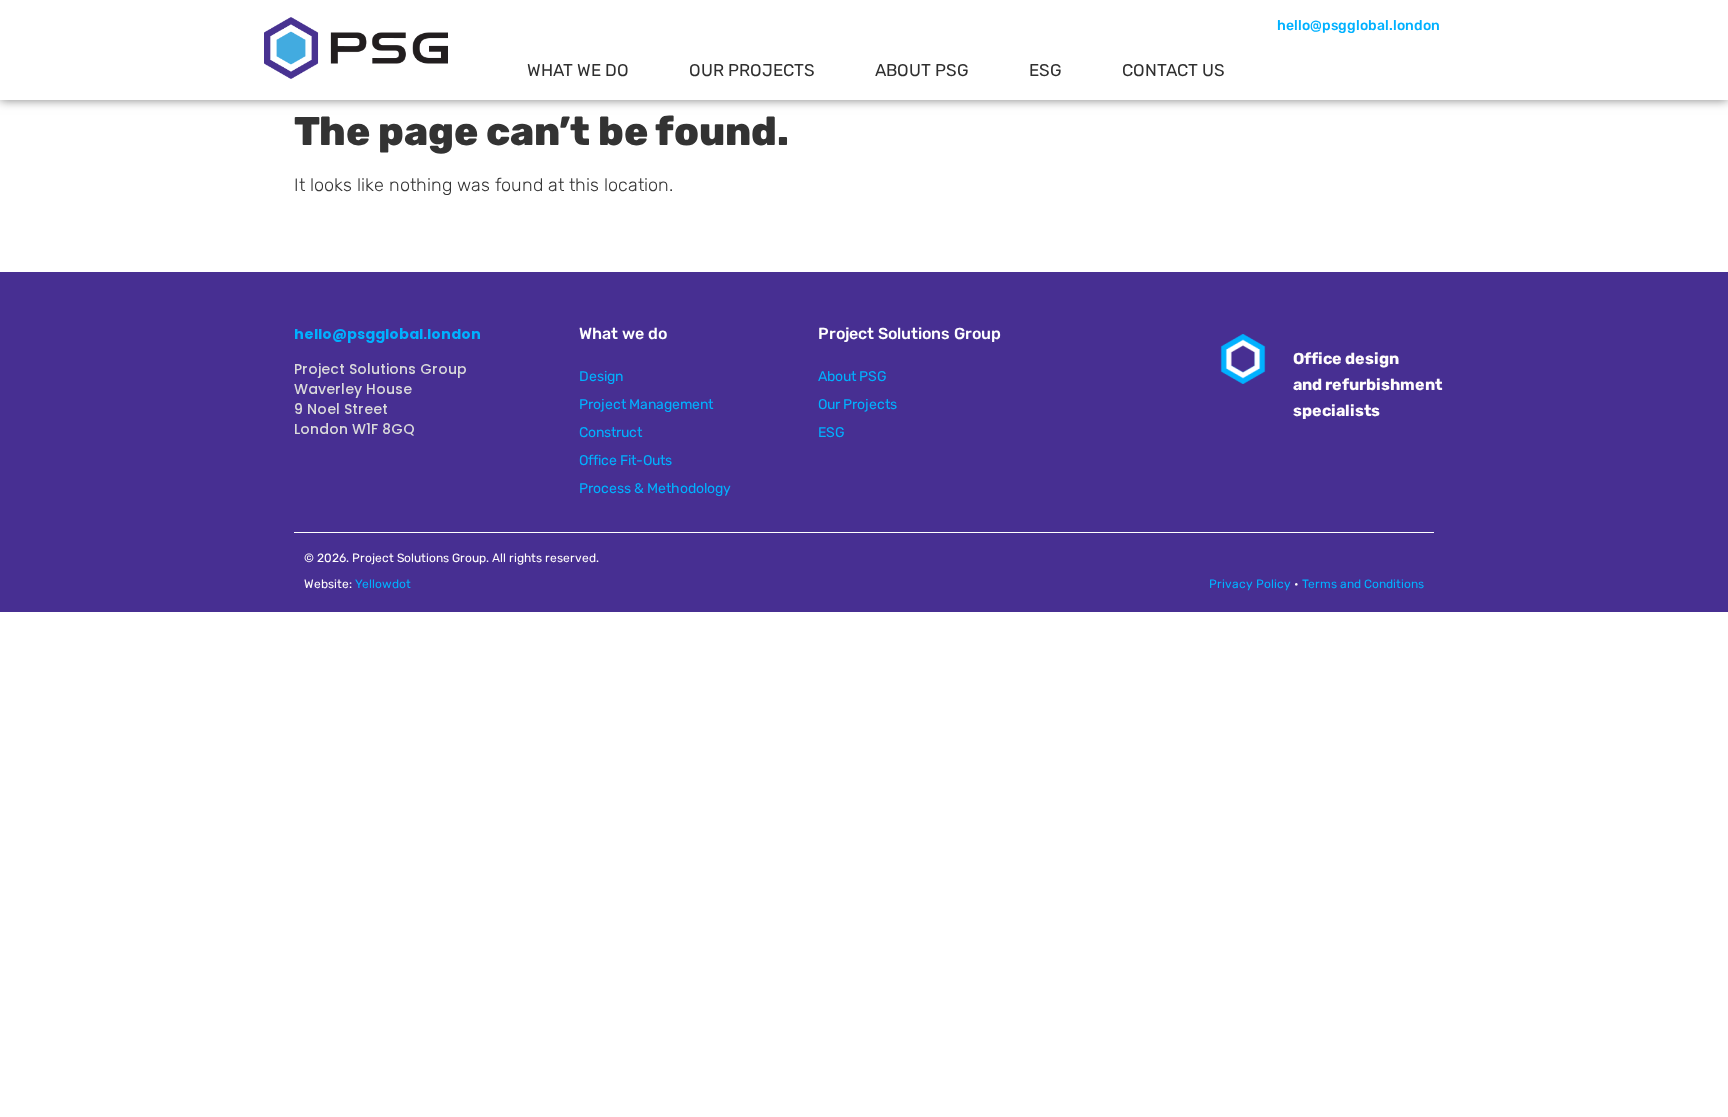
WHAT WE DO (578, 70)
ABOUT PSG (922, 70)
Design (601, 376)
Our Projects (857, 404)
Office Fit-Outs (625, 460)
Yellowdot (383, 584)
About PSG (852, 376)
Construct (610, 432)
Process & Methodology (655, 488)
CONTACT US (1173, 70)
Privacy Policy (1250, 584)
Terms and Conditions (1363, 584)
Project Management (646, 404)
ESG (1045, 70)
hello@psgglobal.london (1358, 25)
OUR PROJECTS (752, 70)
